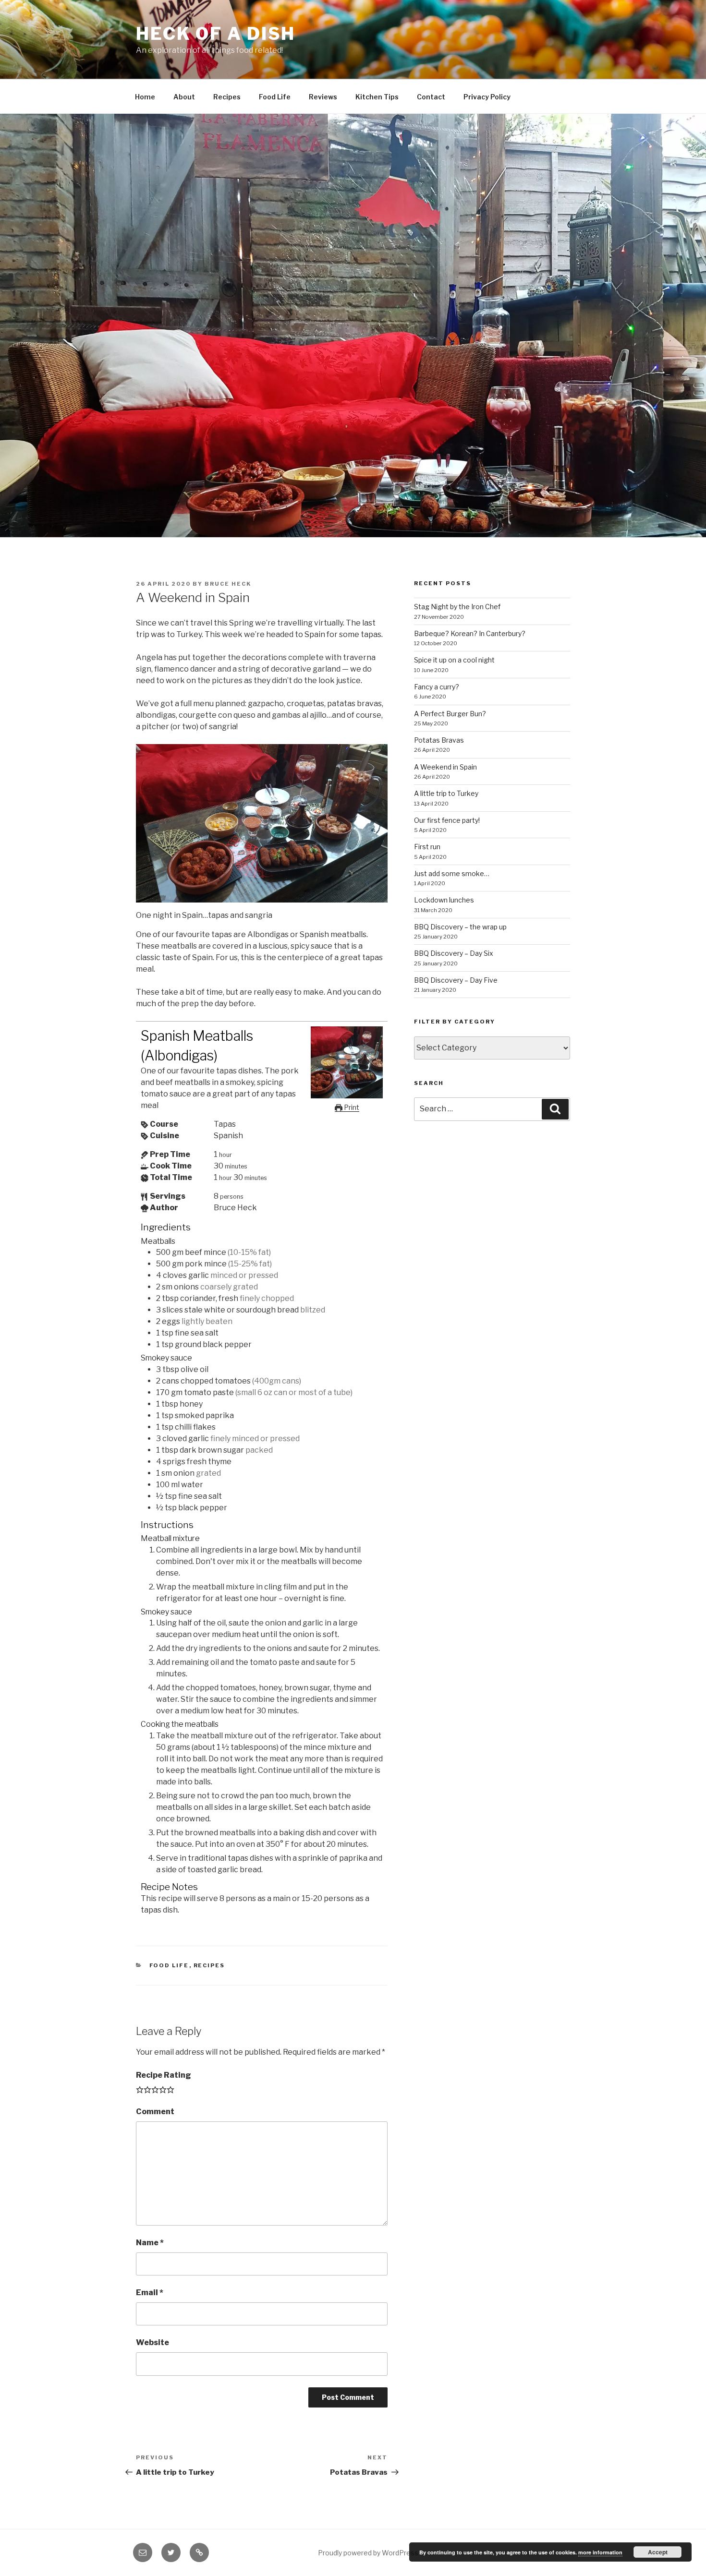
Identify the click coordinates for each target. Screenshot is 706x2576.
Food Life (275, 97)
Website (152, 2342)
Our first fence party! (447, 820)
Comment (155, 2112)
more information (600, 2552)
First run (427, 847)
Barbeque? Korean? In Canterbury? (470, 633)
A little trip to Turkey (446, 793)
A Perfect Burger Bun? (450, 714)
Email (150, 2293)
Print (351, 1107)
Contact (431, 97)
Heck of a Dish (216, 34)
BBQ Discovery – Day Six (454, 953)
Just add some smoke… (452, 873)
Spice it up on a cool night (454, 660)
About (184, 97)
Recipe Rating (164, 2075)
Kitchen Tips (377, 97)
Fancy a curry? (437, 687)
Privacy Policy (487, 97)
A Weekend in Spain (445, 767)
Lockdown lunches (444, 900)
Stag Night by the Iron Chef (457, 607)
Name (150, 2243)
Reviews (323, 97)
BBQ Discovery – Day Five (456, 980)
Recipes (227, 97)
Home (145, 97)
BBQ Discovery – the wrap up (460, 927)
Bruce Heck (228, 584)
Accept (658, 2552)
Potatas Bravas (439, 740)
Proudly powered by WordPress (368, 2553)
